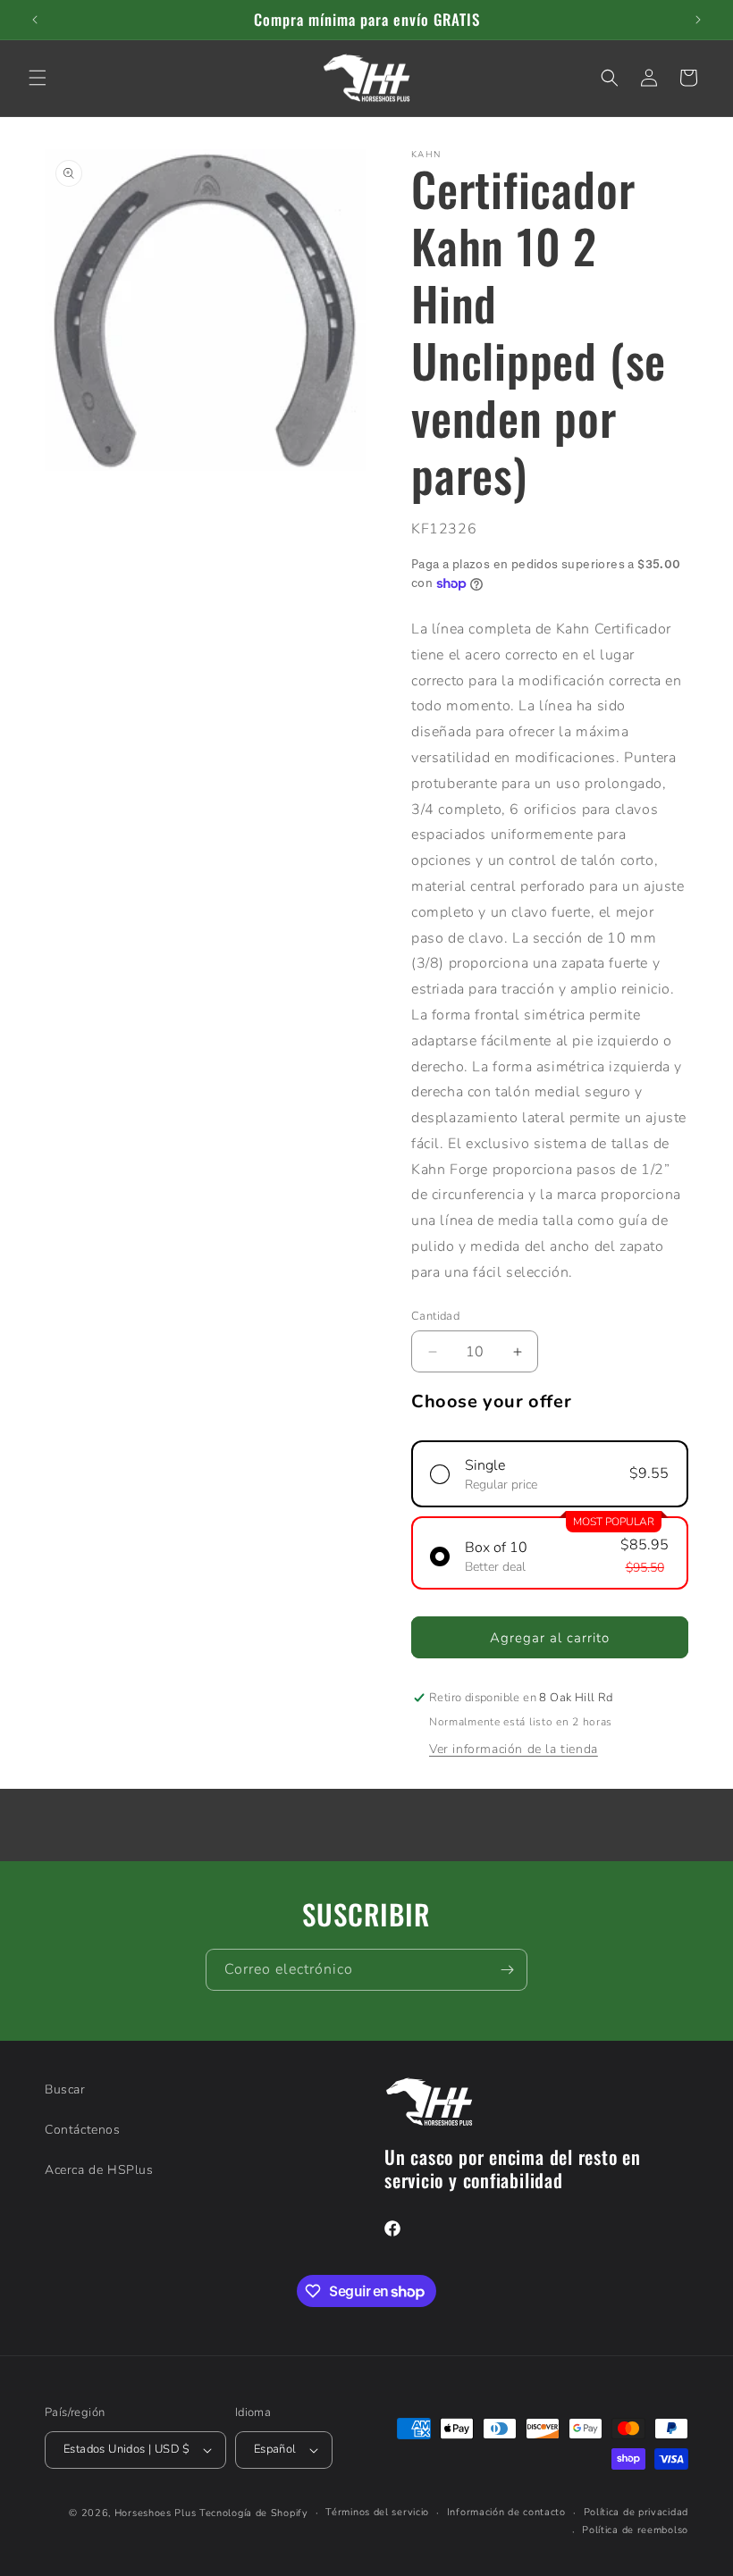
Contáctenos (83, 2130)
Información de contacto (506, 2512)
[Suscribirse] (507, 1970)
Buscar (65, 2089)
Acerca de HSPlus (99, 2170)
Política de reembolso (635, 2530)
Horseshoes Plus (156, 2513)
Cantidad (435, 1316)
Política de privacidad (636, 2512)
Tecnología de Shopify (254, 2513)
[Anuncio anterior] (35, 20)
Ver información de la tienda (514, 1749)
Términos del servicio (377, 2512)
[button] (38, 78)
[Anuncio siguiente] (698, 20)
